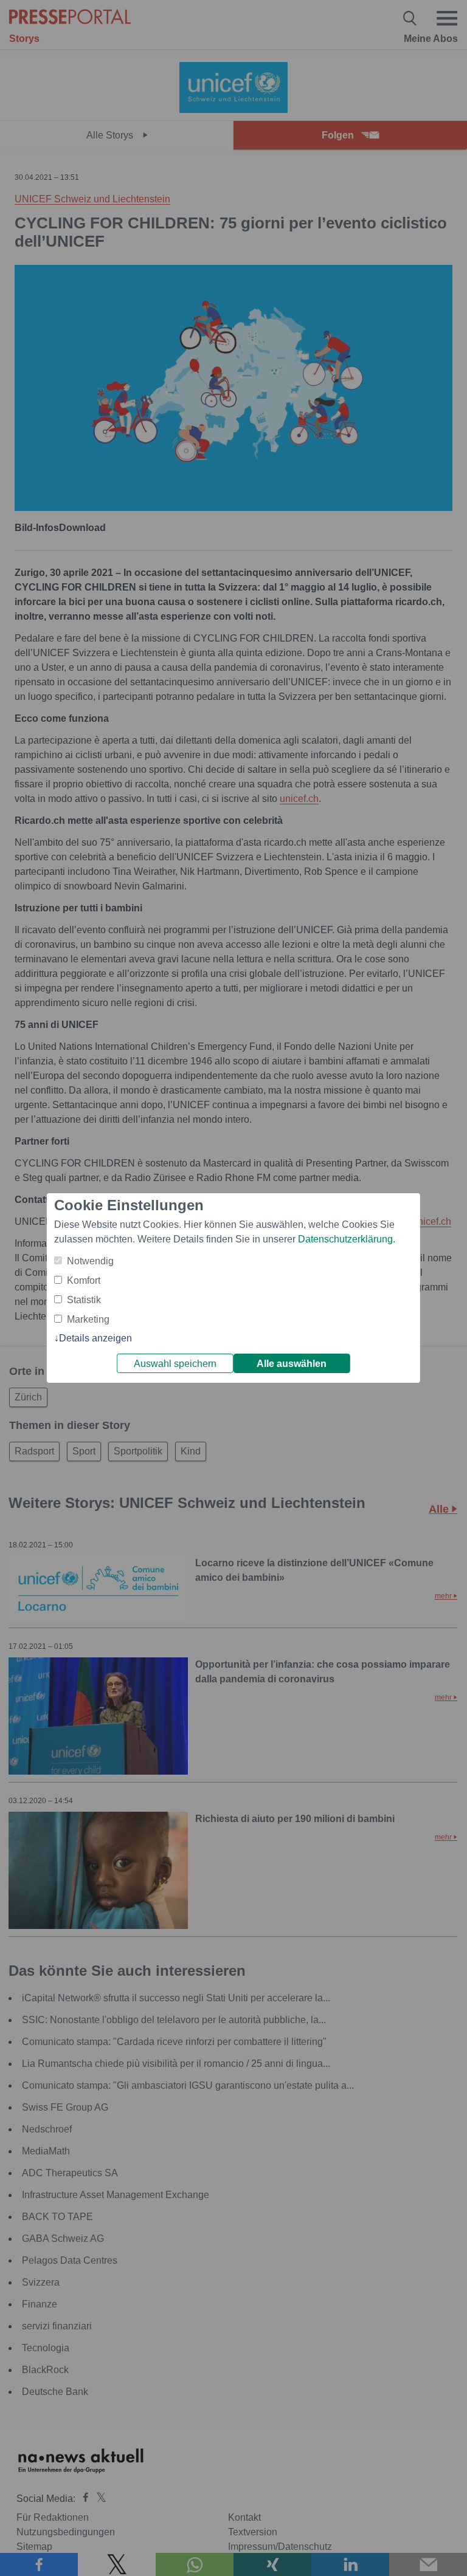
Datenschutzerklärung (345, 1239)
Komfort (84, 1280)
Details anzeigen (95, 1338)
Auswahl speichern (175, 1364)
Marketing (88, 1319)
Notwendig (90, 1261)
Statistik (84, 1300)
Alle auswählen (292, 1364)
